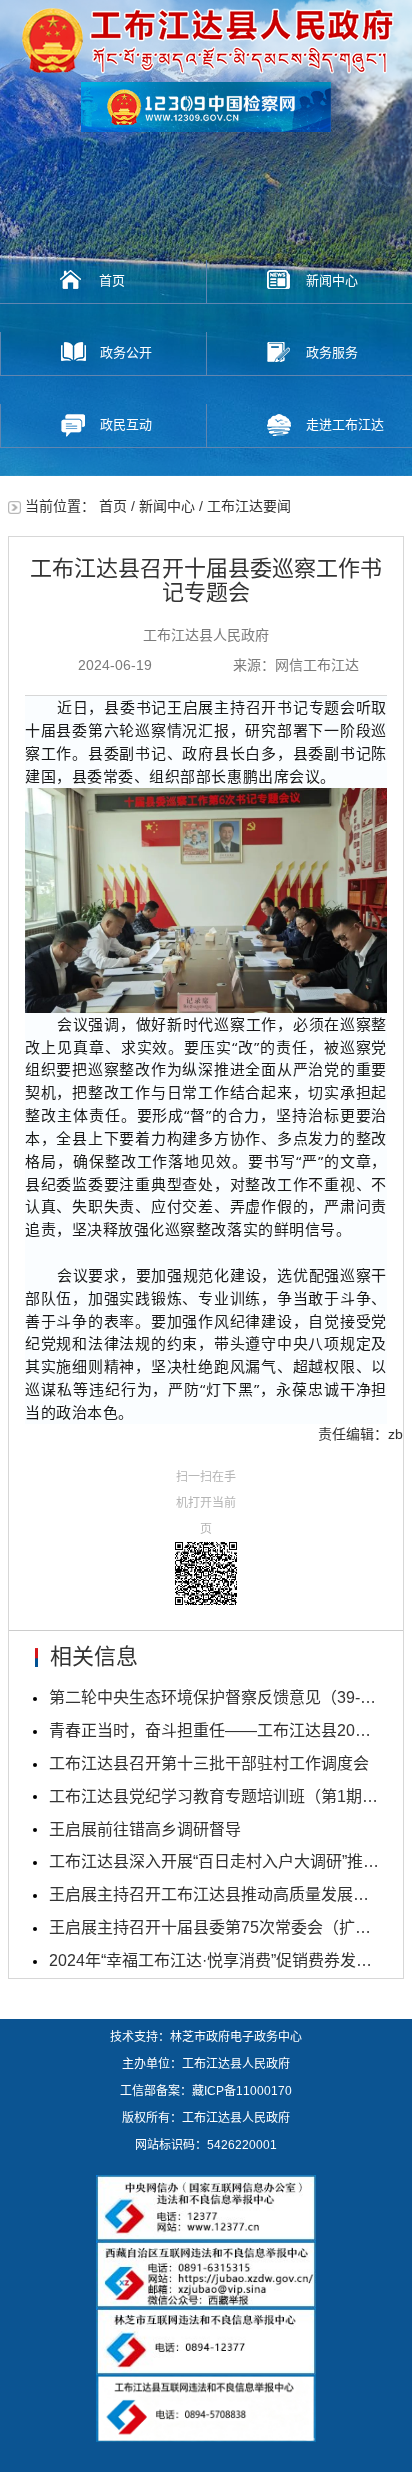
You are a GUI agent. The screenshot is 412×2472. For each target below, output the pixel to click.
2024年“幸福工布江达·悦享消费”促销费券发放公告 (214, 1960)
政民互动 (126, 424)
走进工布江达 (345, 424)
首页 (112, 280)
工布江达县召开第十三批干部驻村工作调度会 (209, 1763)
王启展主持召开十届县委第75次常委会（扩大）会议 (214, 1927)
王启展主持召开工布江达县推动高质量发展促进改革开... (214, 1894)
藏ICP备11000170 (242, 2091)
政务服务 (332, 352)
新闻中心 (332, 280)
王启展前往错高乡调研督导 (145, 1829)
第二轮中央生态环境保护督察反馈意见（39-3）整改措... (214, 1697)
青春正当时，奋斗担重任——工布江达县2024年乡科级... (214, 1730)
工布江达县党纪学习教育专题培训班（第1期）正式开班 (214, 1796)
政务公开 (126, 352)
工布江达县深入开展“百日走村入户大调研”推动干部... (214, 1861)
